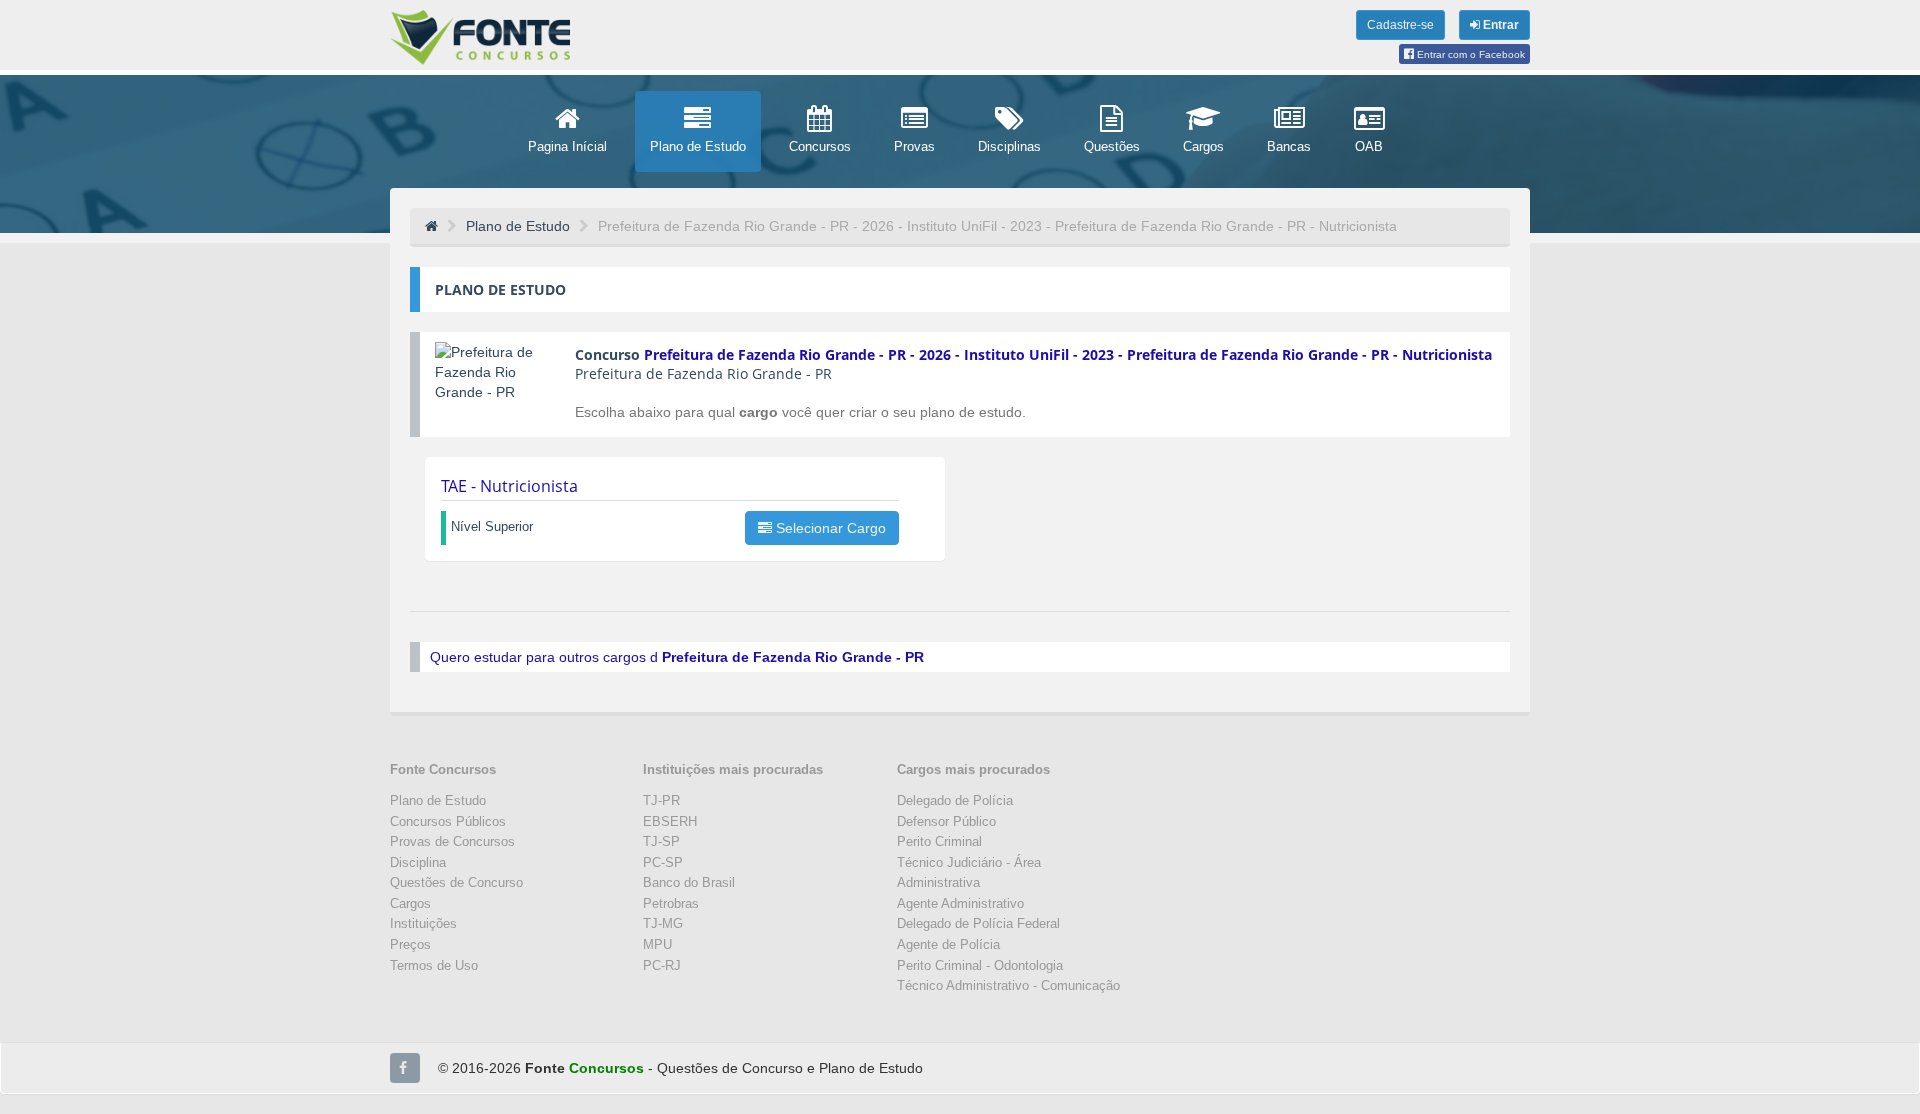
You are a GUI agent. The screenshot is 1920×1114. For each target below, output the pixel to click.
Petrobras (671, 903)
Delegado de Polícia (955, 800)
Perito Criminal (939, 841)
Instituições (423, 923)
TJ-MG (663, 923)
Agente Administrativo (960, 903)
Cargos (410, 903)
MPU (657, 944)
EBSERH (670, 821)
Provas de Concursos (452, 841)
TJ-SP (661, 841)
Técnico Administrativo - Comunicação (1008, 985)
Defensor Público (946, 821)
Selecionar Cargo (829, 528)
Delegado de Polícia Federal (978, 923)
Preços (410, 944)
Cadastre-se (1400, 25)
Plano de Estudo (438, 800)
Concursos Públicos (448, 821)
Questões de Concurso (456, 882)
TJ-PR (661, 800)
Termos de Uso (434, 965)
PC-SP (663, 862)
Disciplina (418, 862)
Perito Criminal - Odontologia (980, 965)
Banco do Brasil (689, 882)
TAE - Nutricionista (509, 486)
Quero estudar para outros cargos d (677, 657)
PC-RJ (662, 965)
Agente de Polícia (948, 944)
